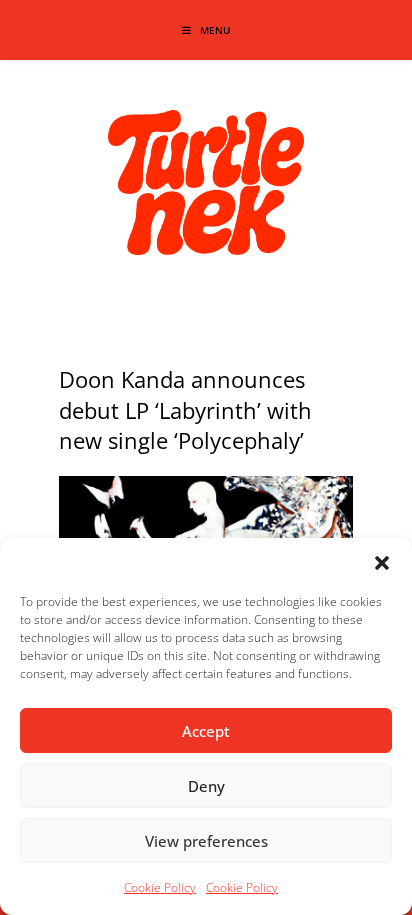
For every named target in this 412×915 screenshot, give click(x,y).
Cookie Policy (160, 887)
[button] (382, 563)
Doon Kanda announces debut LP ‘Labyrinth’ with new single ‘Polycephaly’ (185, 410)
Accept (206, 731)
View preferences (206, 841)
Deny (206, 786)
